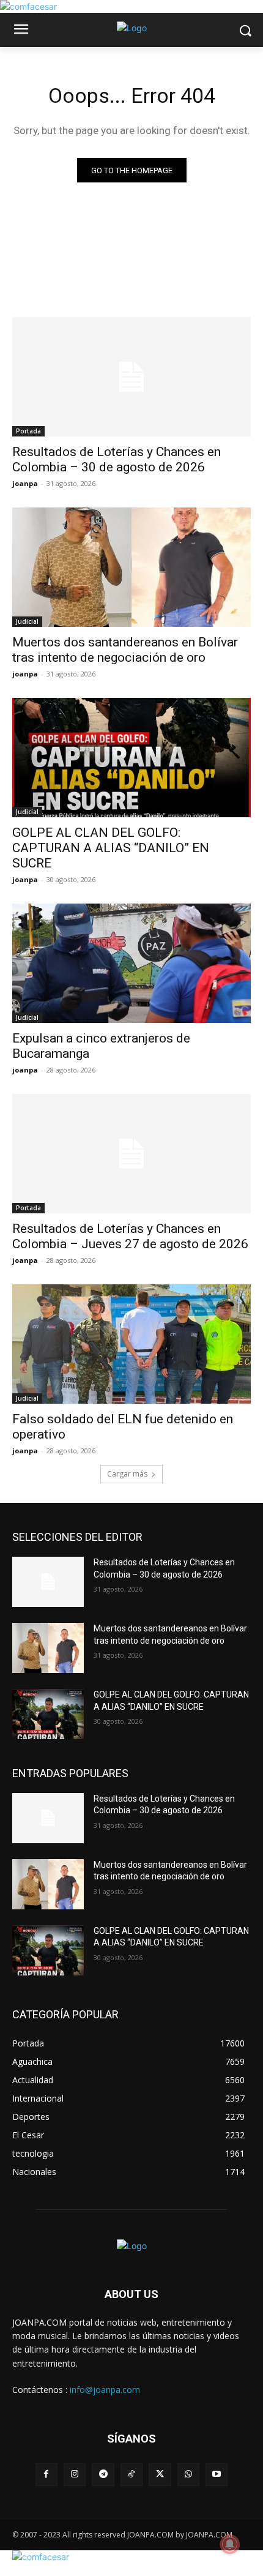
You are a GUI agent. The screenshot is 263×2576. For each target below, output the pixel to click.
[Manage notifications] (230, 2544)
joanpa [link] (25, 483)
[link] (28, 6)
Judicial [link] (27, 621)
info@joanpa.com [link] (105, 2390)
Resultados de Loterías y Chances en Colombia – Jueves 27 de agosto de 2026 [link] (130, 1236)
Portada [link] (28, 431)
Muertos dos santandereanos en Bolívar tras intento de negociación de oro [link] (125, 650)
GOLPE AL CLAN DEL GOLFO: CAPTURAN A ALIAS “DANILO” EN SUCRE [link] (111, 848)
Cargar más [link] (127, 1474)
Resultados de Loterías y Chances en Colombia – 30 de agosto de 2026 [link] (117, 459)
